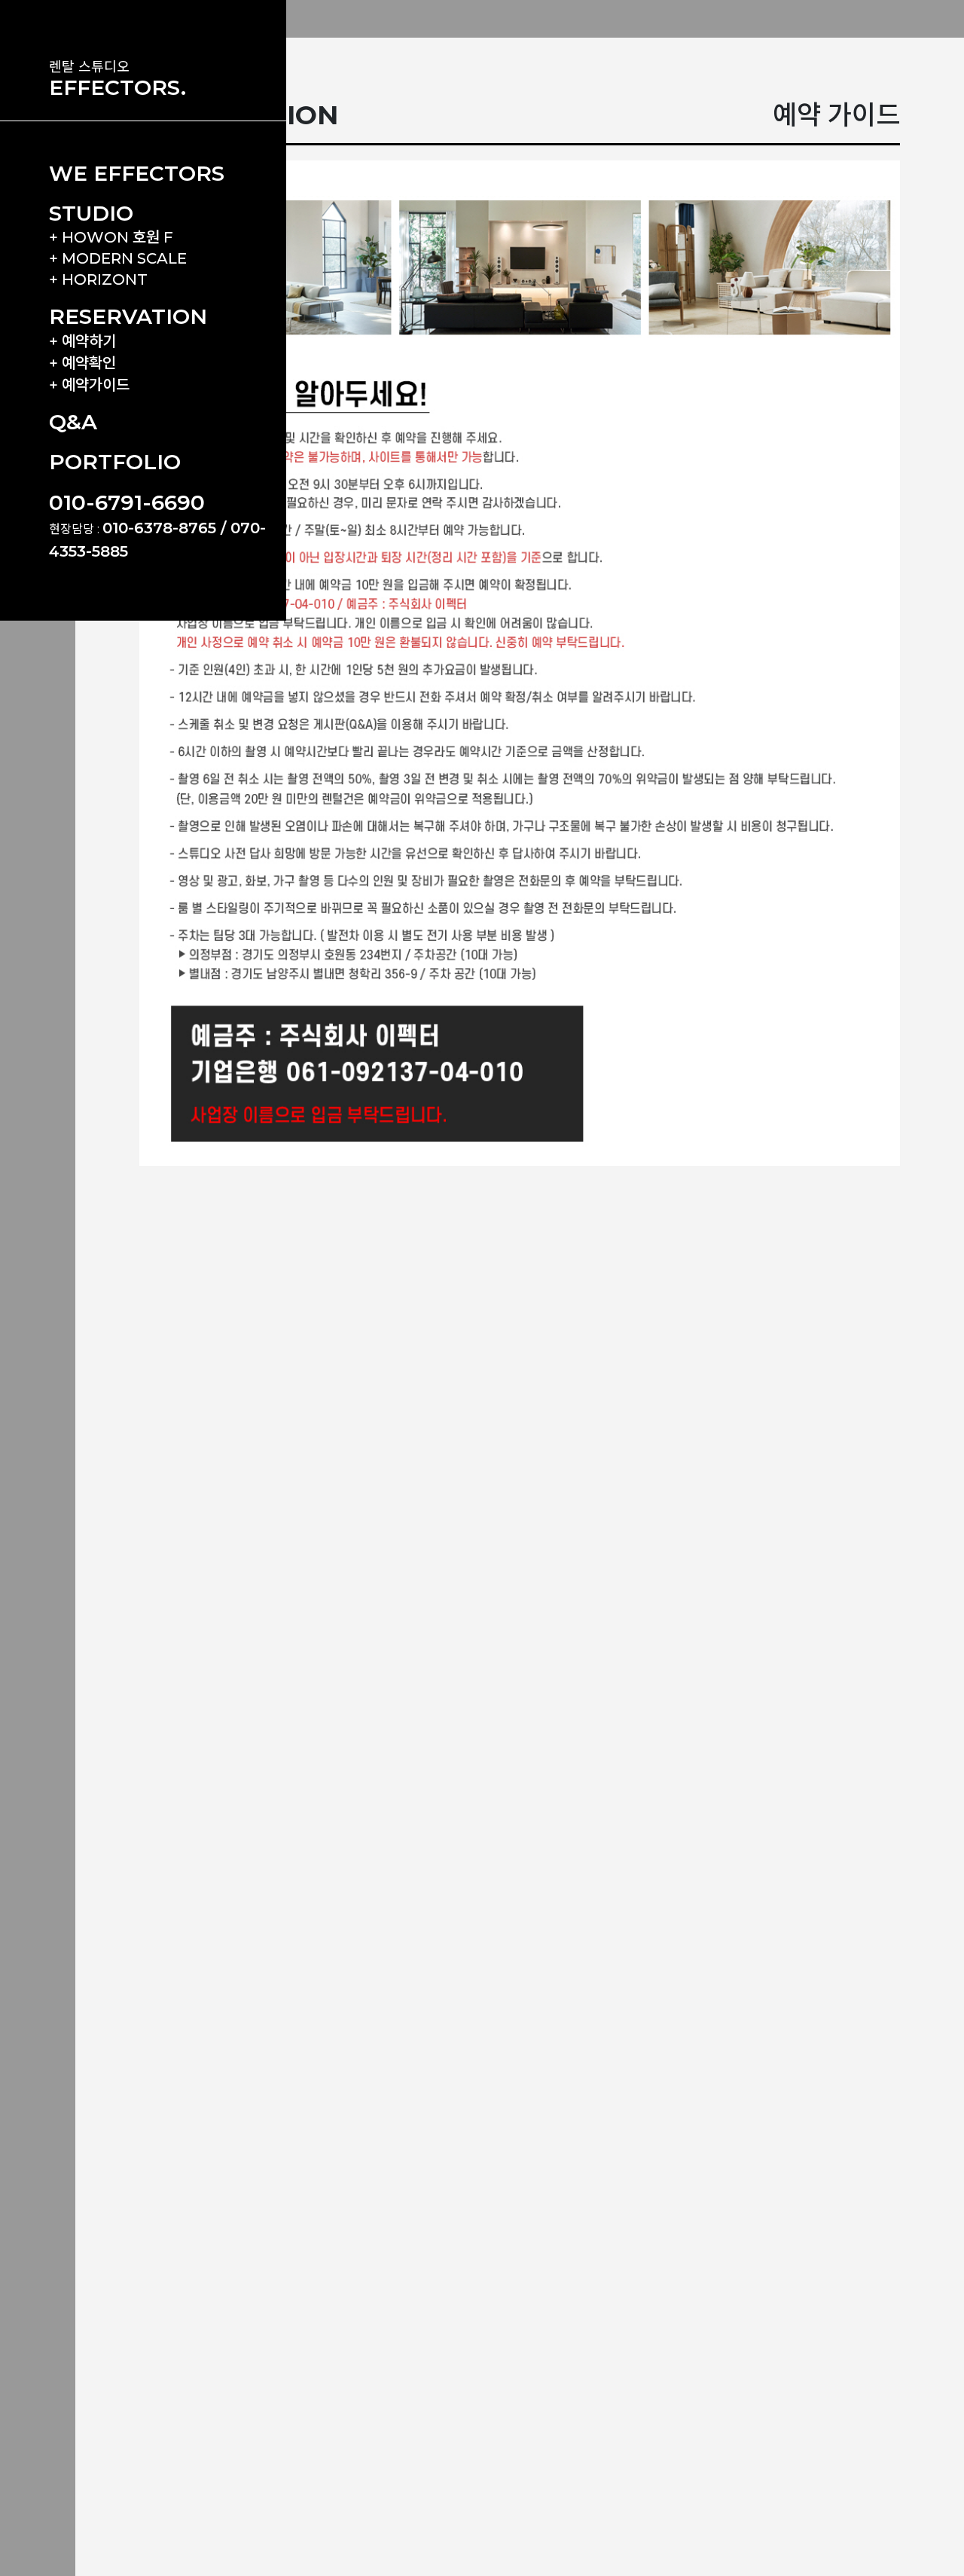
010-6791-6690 (127, 502)
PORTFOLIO (115, 462)
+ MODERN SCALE (118, 258)
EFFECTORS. (117, 87)
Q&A (73, 422)
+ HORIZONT (98, 279)
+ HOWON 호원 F (111, 237)
